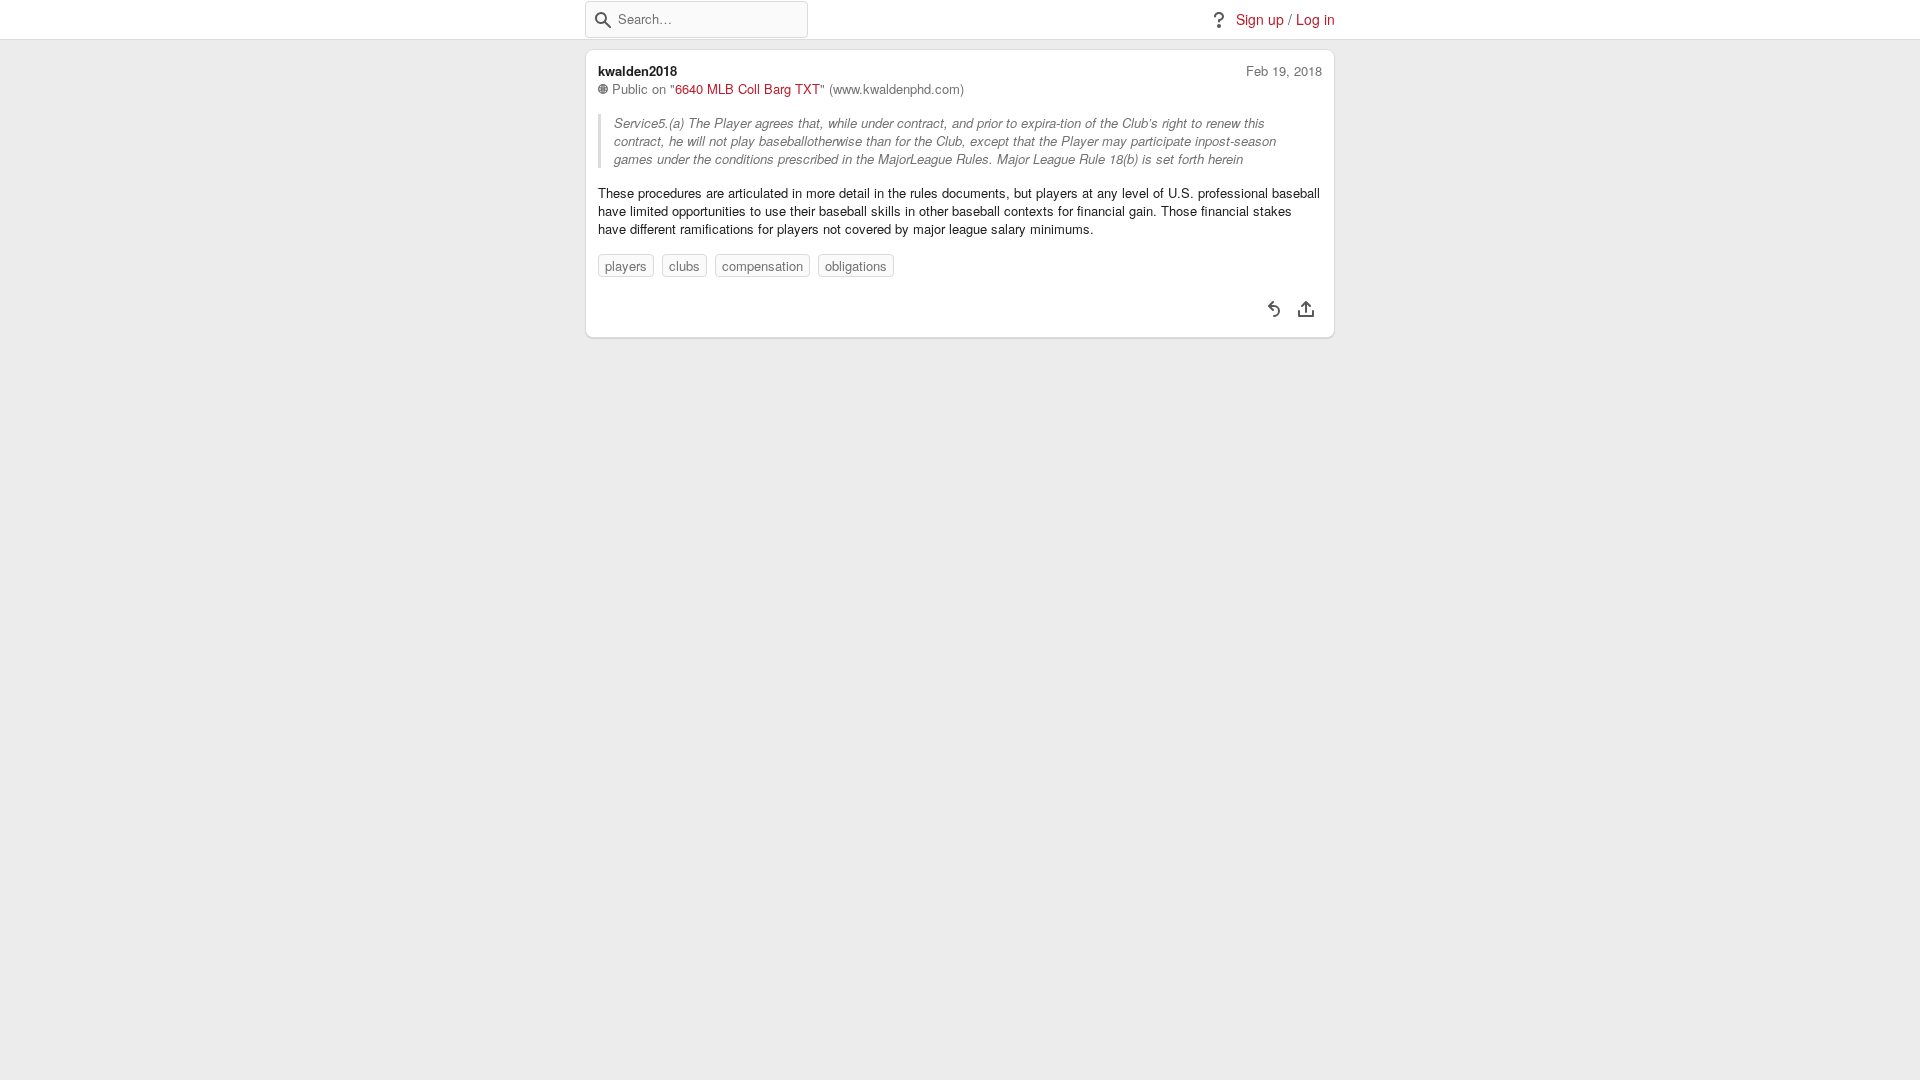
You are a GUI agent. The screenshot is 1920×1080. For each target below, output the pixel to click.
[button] (603, 20)
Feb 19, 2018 (1284, 71)
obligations (856, 265)
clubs (684, 265)
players (626, 265)
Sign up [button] (1260, 19)
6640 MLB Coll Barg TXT (747, 89)
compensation (762, 265)
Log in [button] (1315, 19)
